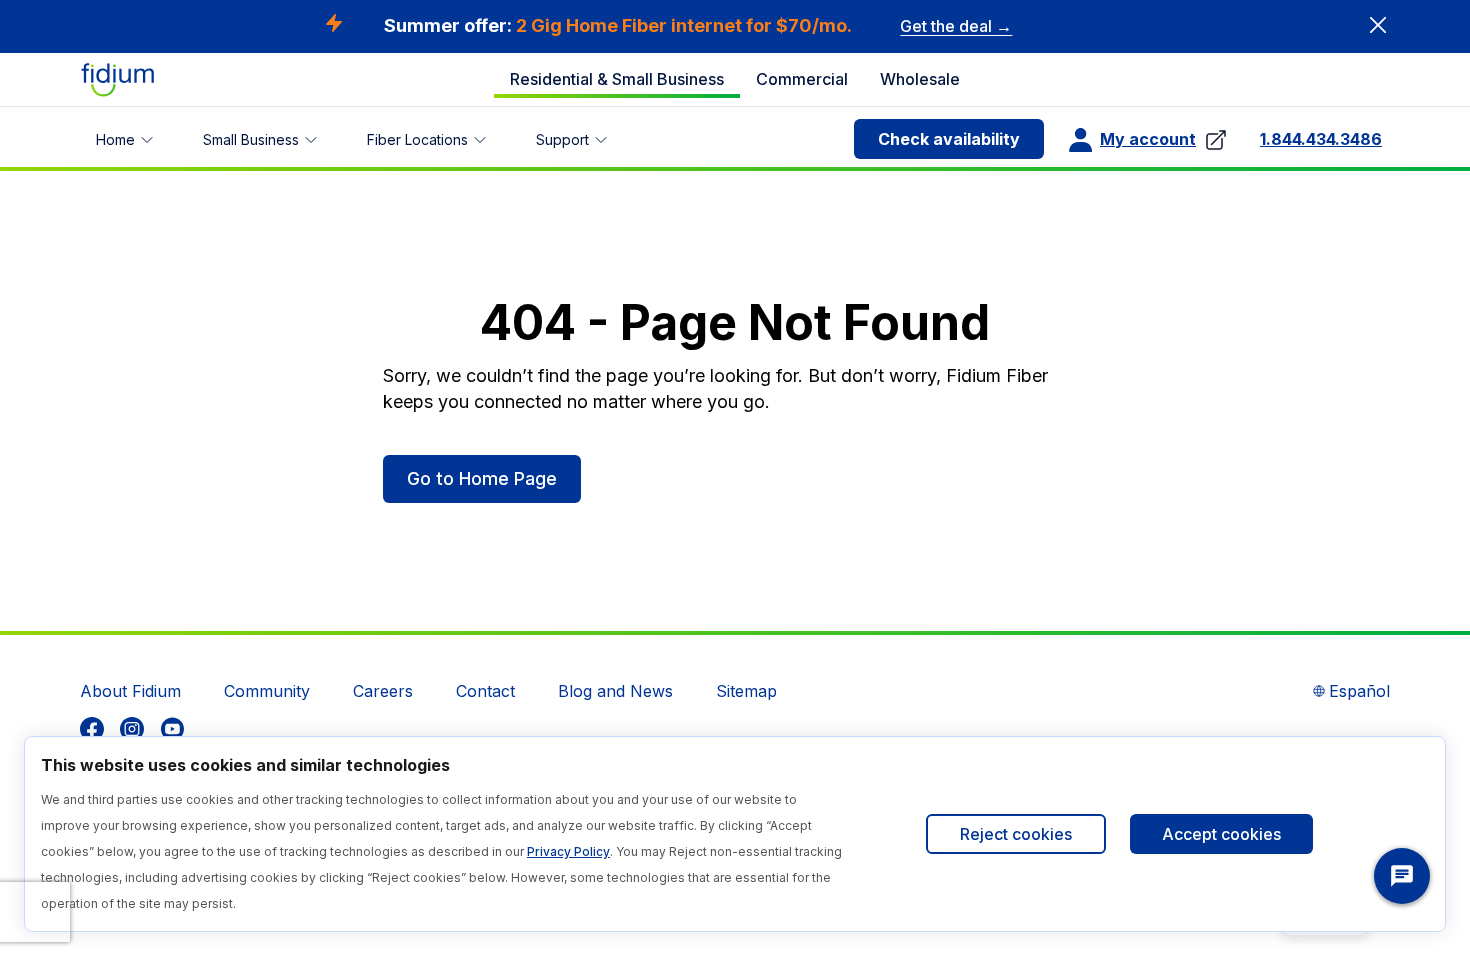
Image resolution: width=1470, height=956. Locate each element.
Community (267, 691)
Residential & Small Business (617, 79)
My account (1148, 139)
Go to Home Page (482, 478)
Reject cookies (1016, 834)
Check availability (949, 139)
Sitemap (746, 691)
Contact (485, 691)
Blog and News (615, 691)
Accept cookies (1221, 834)
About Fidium (130, 691)
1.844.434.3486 (1321, 139)
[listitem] (92, 729)
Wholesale (920, 79)
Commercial (802, 79)
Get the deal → (956, 26)
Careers (383, 691)
